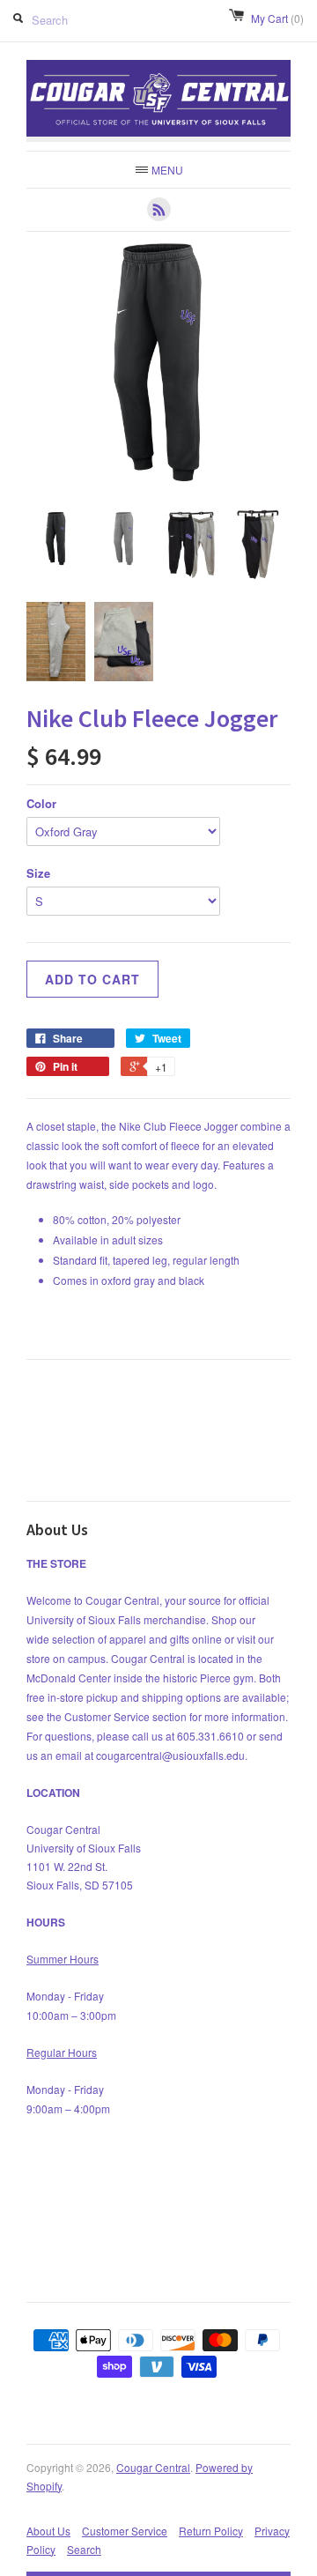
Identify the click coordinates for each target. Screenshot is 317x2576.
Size (38, 873)
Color (41, 803)
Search (84, 2549)
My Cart (277, 18)
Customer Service (125, 2531)
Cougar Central (153, 2467)
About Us (48, 2531)
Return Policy (211, 2531)
